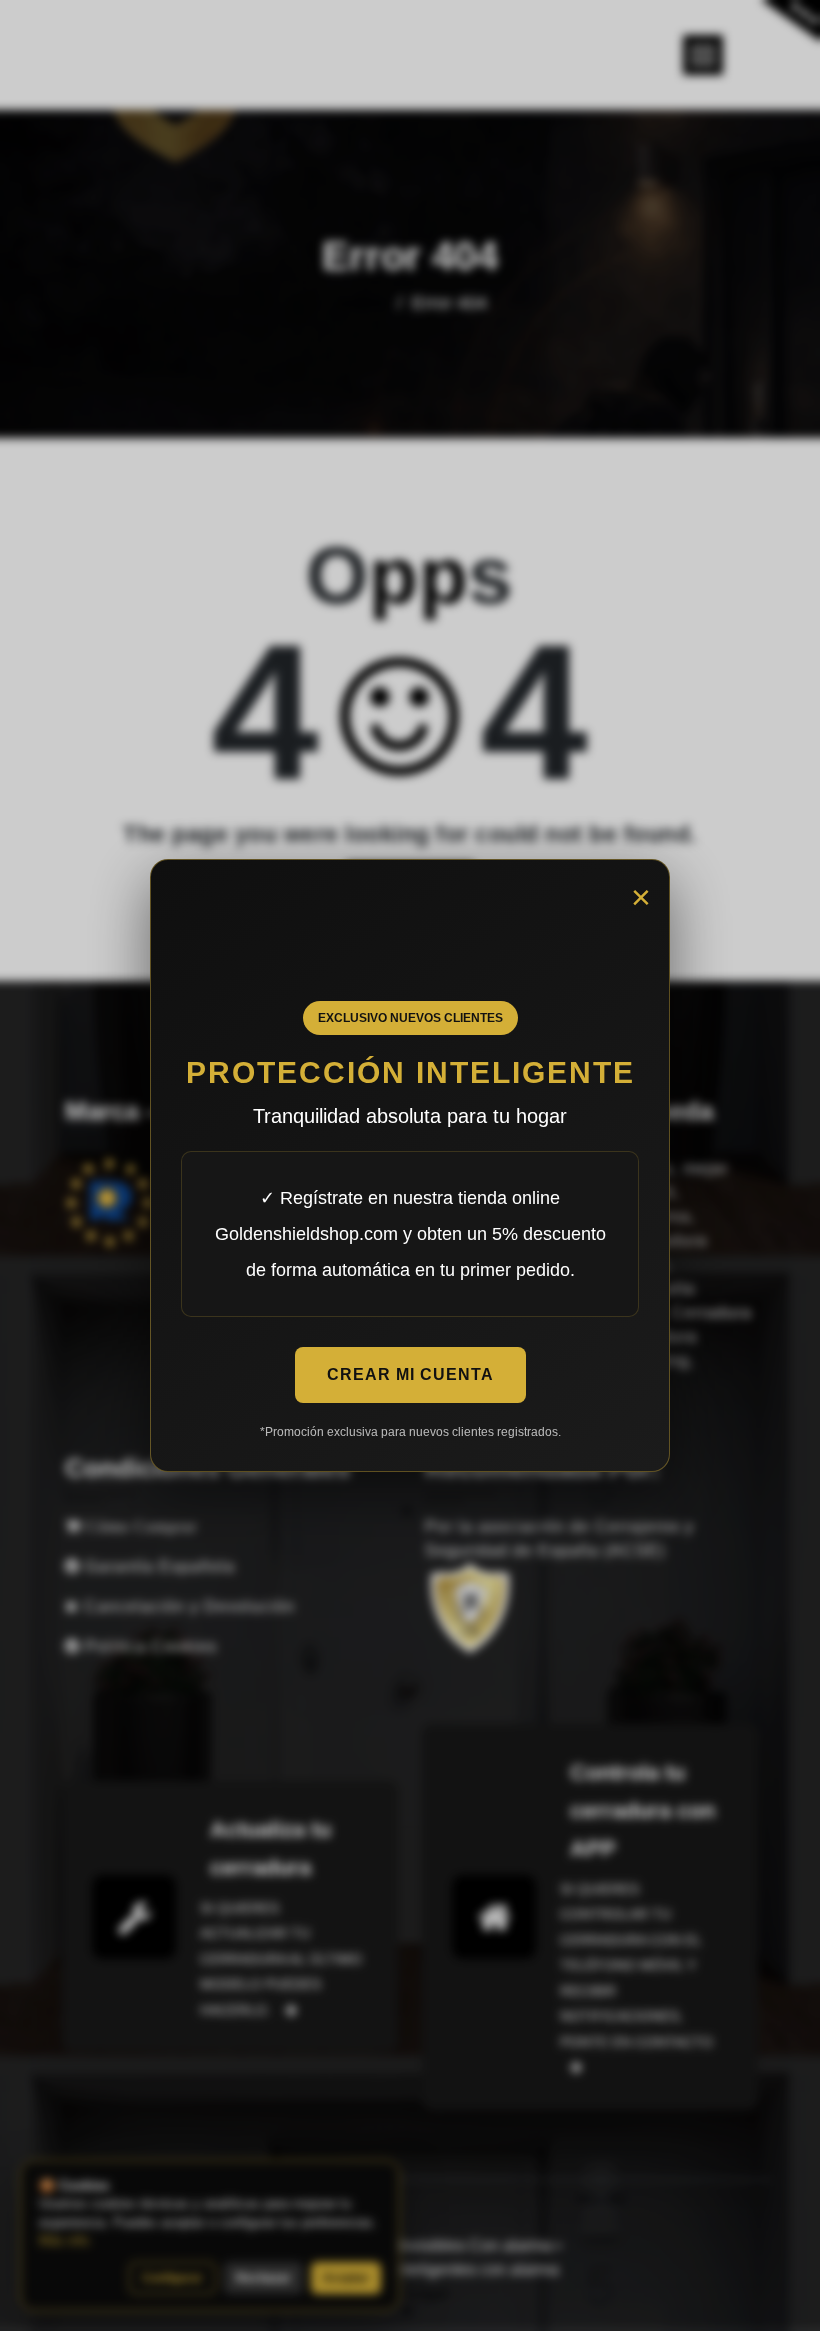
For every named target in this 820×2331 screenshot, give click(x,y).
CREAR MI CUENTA (410, 1374)
